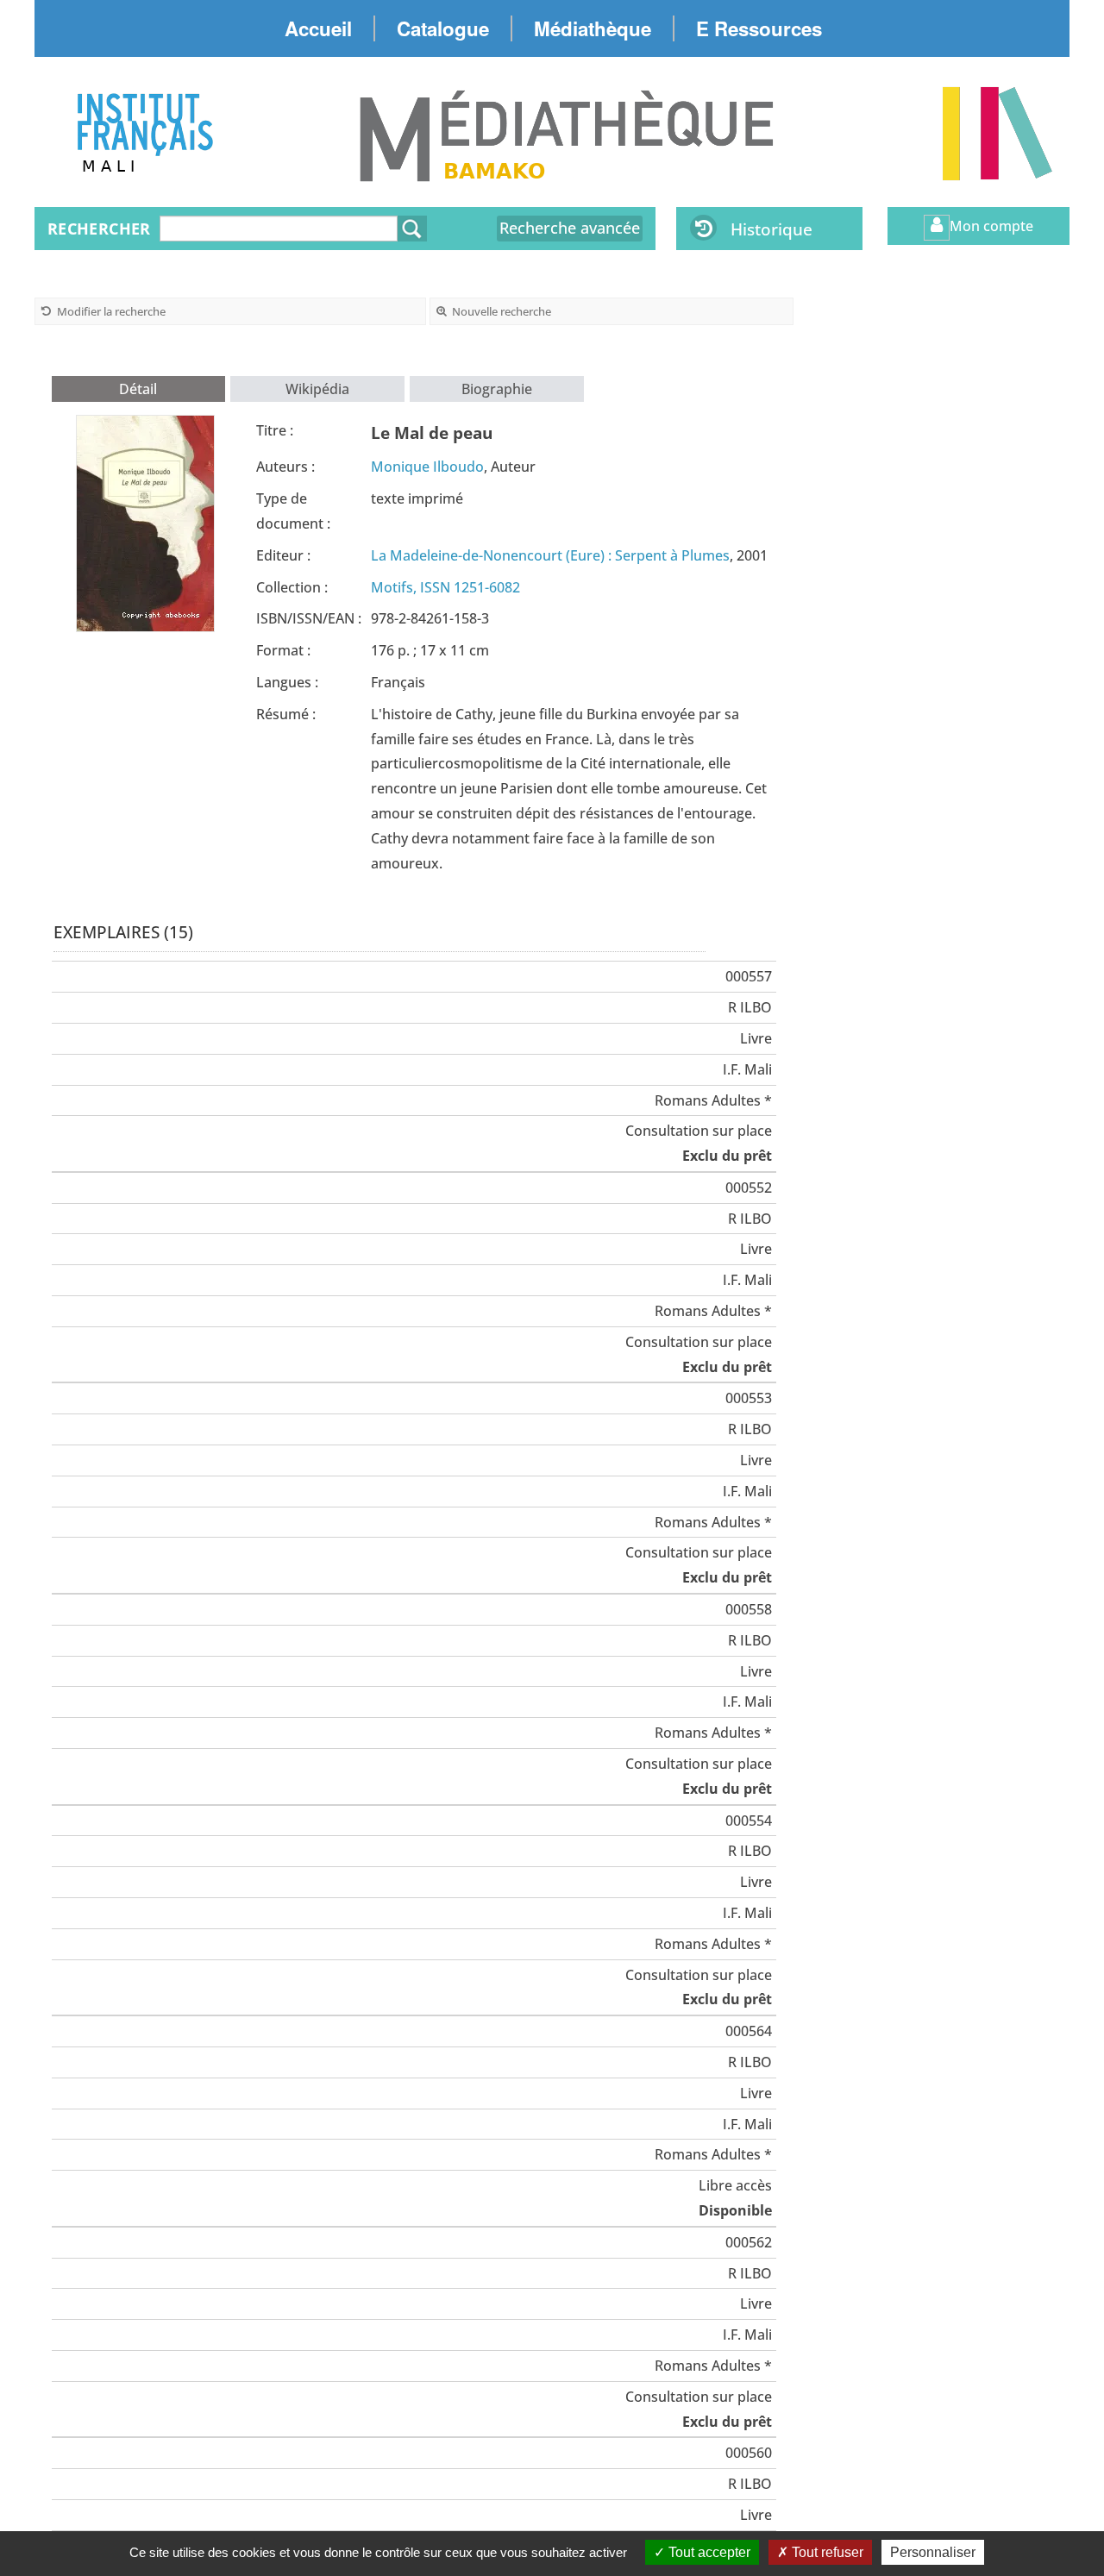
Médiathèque (593, 28)
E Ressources (759, 28)
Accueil (318, 28)
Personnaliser (933, 2552)
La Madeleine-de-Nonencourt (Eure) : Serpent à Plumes (550, 555)
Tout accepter (708, 2552)
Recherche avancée (570, 228)
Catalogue (443, 28)
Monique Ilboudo (427, 467)
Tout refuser (826, 2552)
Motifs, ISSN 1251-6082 (445, 587)
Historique (772, 229)
